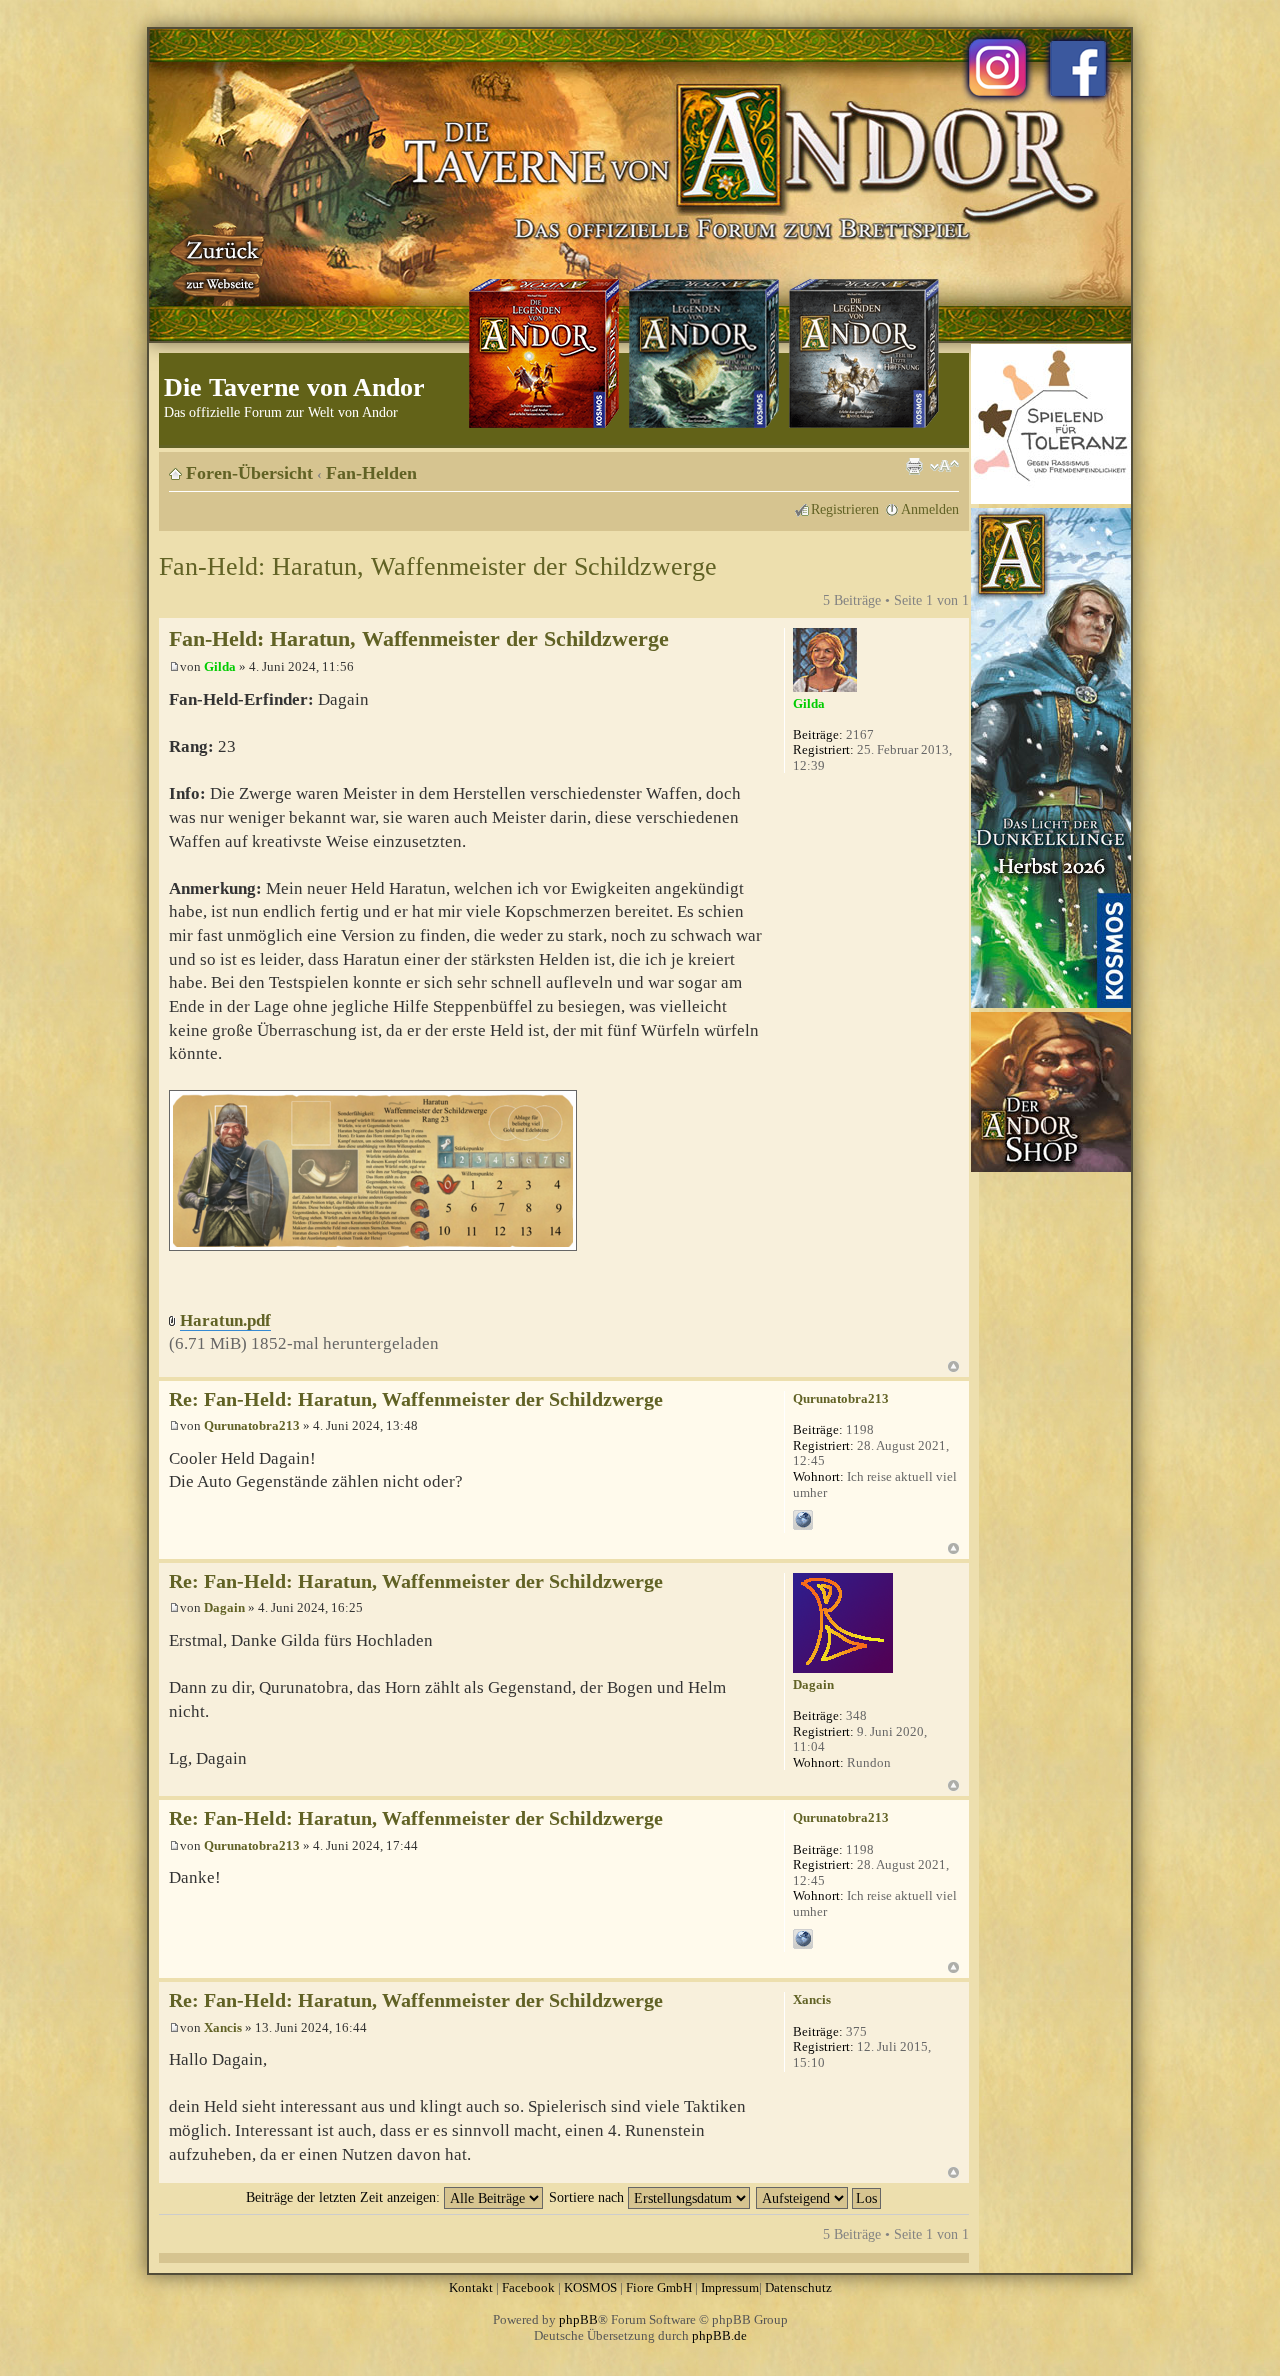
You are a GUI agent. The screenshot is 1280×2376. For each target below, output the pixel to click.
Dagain (224, 1607)
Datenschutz (798, 2287)
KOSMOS (590, 2287)
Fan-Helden (371, 473)
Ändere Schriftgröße (944, 466)
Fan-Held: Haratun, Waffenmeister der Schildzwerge (438, 566)
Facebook (528, 2287)
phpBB (578, 2319)
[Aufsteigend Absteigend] (819, 2197)
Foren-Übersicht (249, 473)
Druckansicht (914, 466)
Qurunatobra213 (252, 1425)
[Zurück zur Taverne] (219, 263)
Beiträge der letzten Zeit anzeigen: (345, 2197)
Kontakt (471, 2287)
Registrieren (845, 509)
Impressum (730, 2287)
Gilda (220, 666)
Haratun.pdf (225, 1320)
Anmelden (930, 509)
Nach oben (953, 1366)
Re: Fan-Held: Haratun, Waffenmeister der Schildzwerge (416, 1399)
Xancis (223, 2027)
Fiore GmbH (659, 2287)
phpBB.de (719, 2335)
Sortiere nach (588, 2197)
